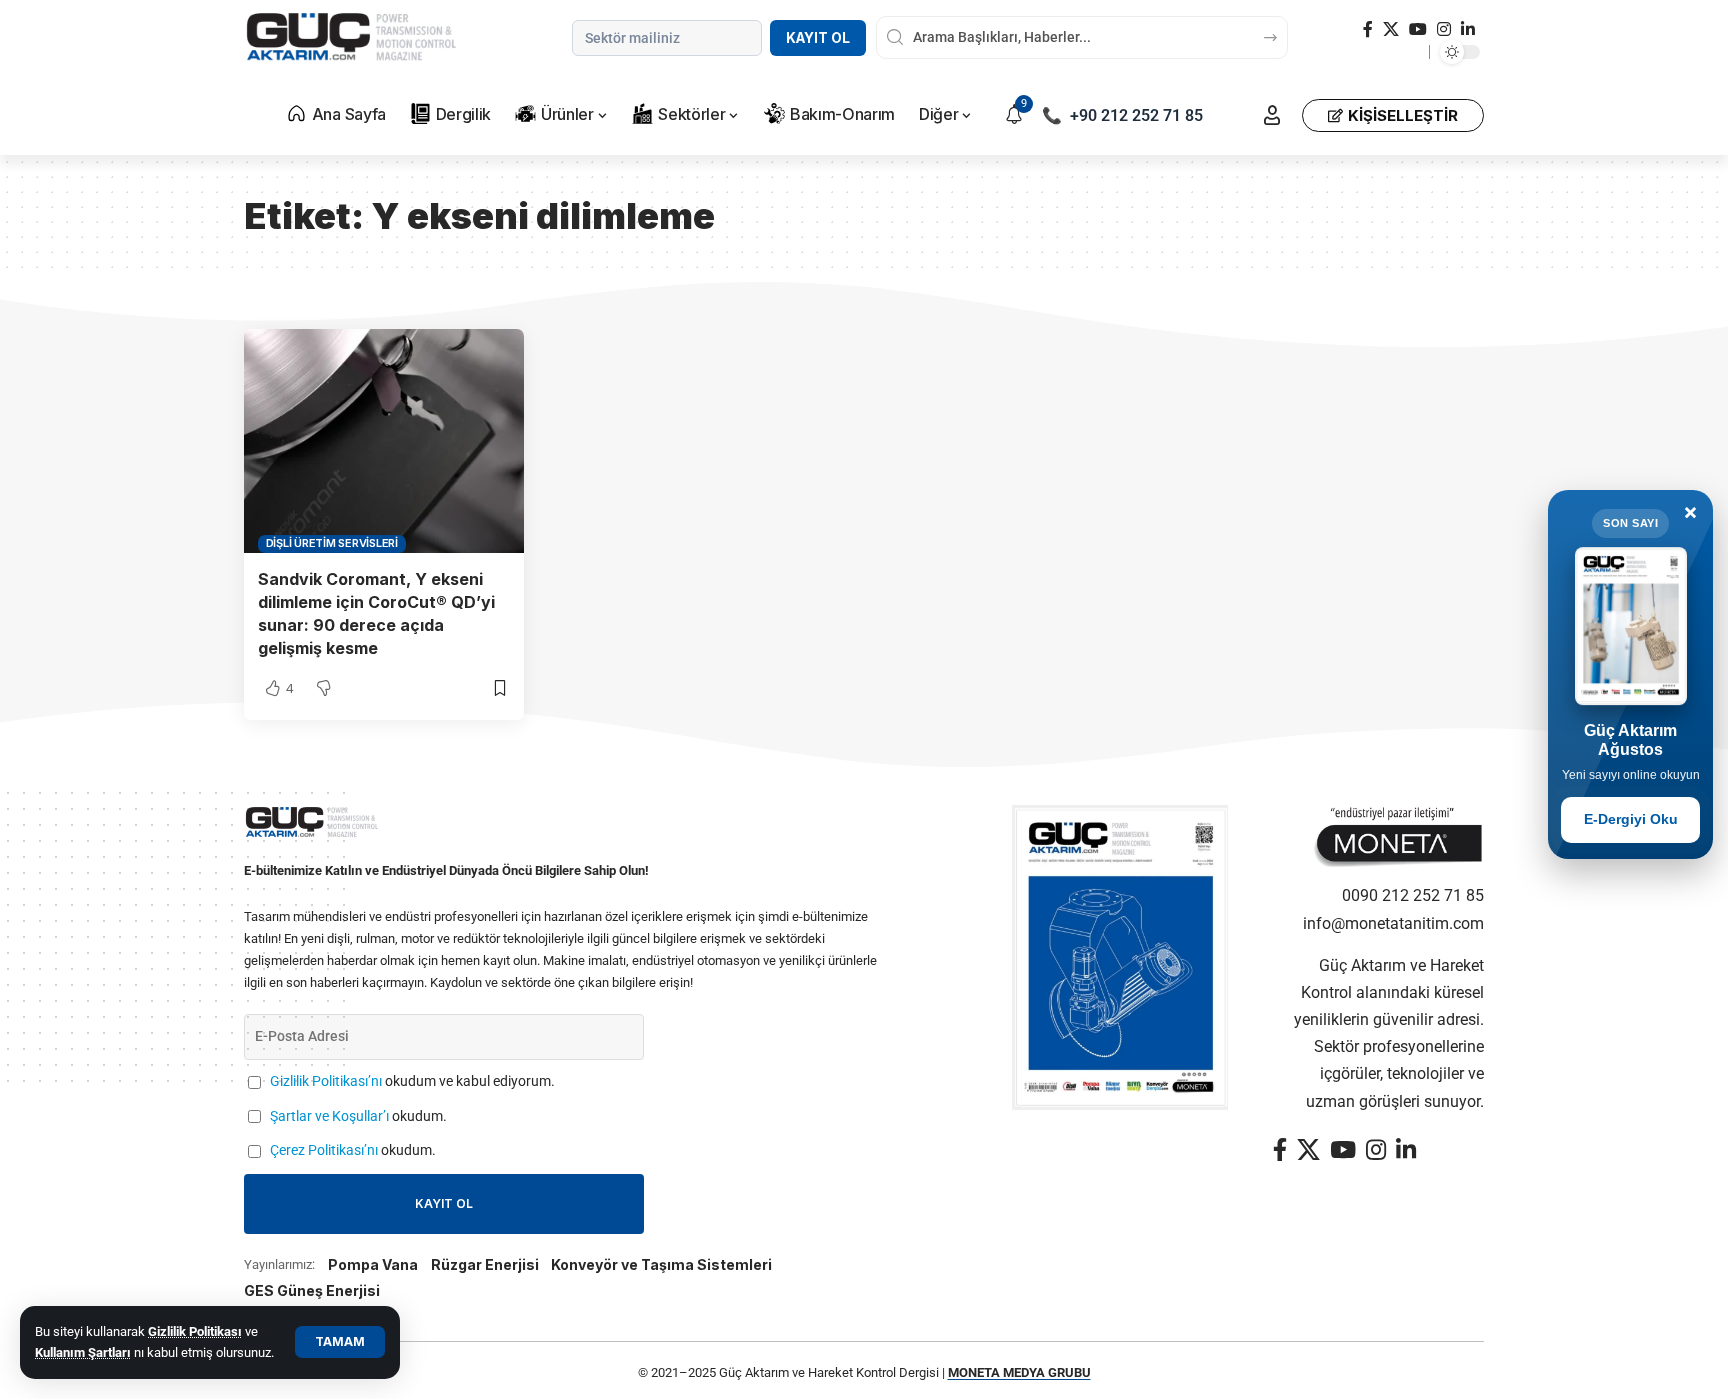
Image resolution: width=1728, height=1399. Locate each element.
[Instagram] (1444, 29)
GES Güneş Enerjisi (312, 1290)
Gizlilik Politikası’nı (326, 1081)
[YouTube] (1418, 29)
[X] (1391, 29)
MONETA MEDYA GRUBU (1019, 1372)
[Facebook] (1368, 29)
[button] (340, 1342)
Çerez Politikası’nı (324, 1150)
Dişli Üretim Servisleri (332, 543)
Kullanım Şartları (83, 1352)
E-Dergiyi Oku (1631, 819)
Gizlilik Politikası (195, 1331)
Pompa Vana (373, 1264)
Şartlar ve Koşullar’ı (329, 1116)
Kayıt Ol (818, 38)
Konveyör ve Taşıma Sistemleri (661, 1264)
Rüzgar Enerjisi (485, 1264)
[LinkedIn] (1468, 29)
